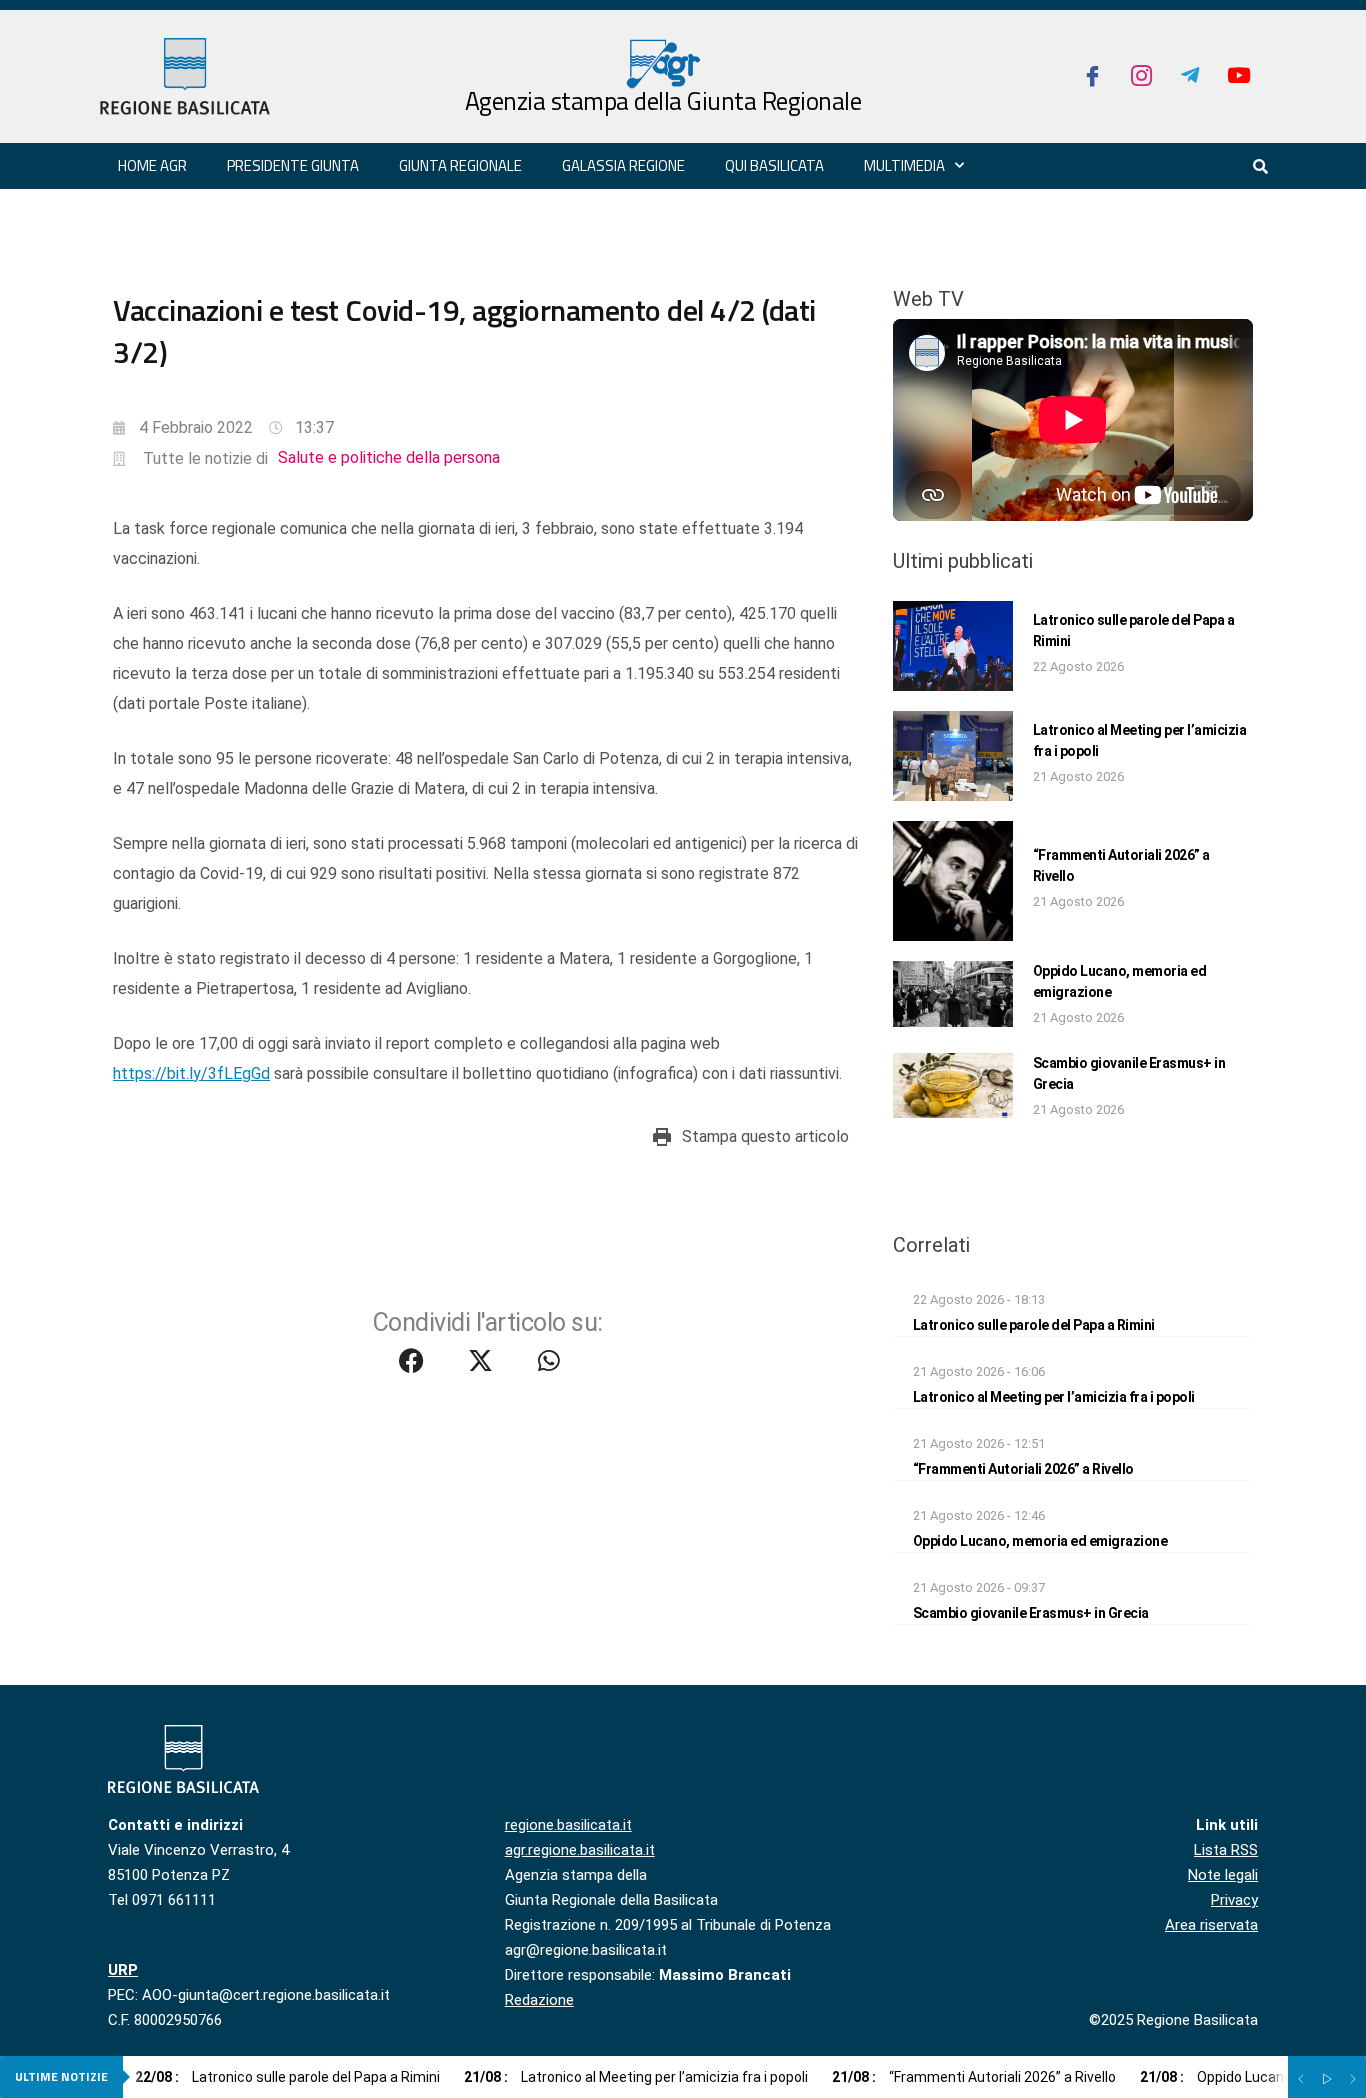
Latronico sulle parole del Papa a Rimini (1034, 1325)
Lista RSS (1226, 1850)
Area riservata (1211, 1925)
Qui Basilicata (774, 165)
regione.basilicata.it (568, 1825)
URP (123, 1970)
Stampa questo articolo (765, 1136)
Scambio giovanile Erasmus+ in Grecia (1031, 1613)
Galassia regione (623, 165)
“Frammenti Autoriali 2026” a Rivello (1023, 1469)
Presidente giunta (293, 165)
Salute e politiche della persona (389, 457)
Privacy (1234, 1900)
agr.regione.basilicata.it (580, 1850)
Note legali (1223, 1875)
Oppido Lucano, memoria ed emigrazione (1040, 1541)
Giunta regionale (460, 165)
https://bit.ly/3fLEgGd (191, 1073)
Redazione (539, 2000)
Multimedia (904, 165)
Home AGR (152, 165)
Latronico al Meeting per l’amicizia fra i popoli (1054, 1397)
